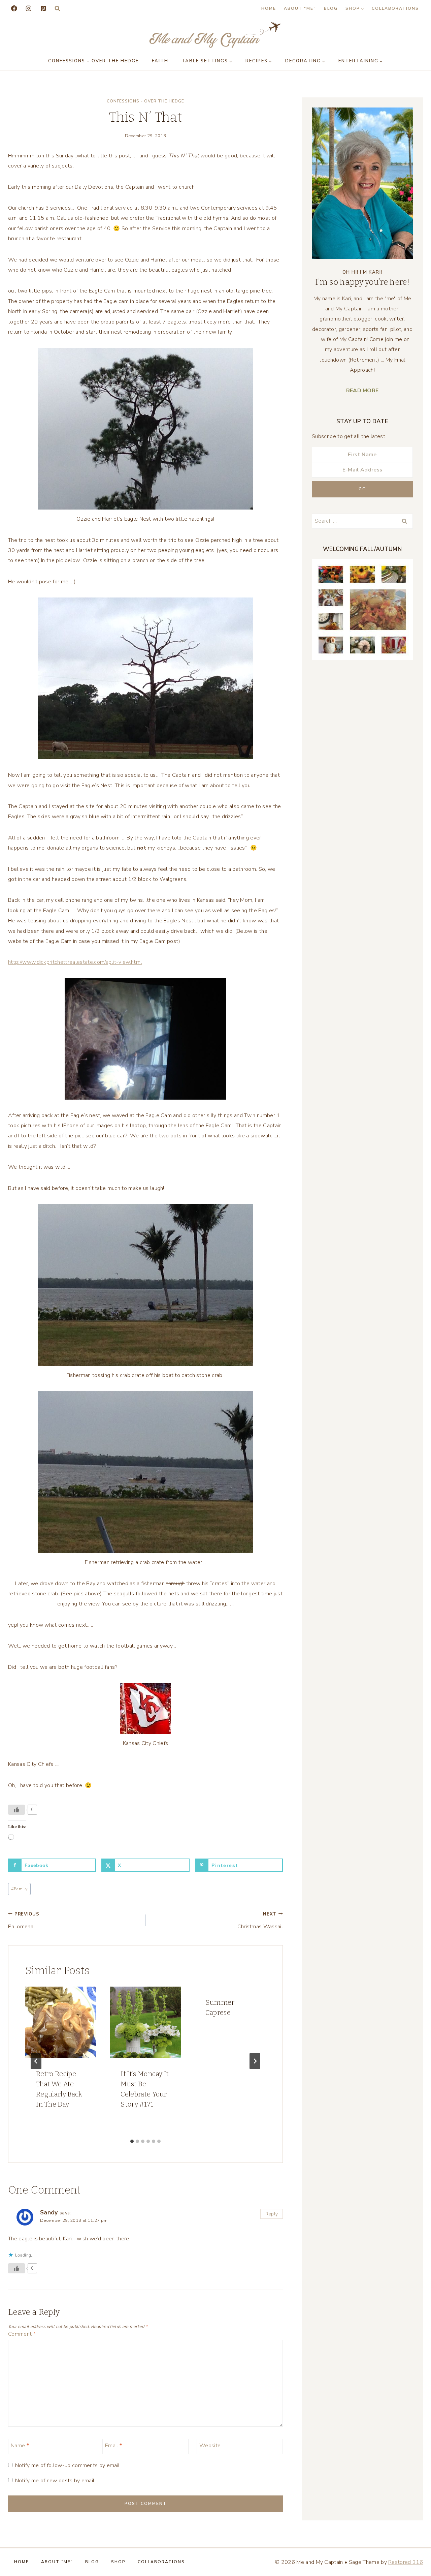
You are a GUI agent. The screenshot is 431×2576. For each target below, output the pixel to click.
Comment (22, 2334)
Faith (160, 61)
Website (210, 2446)
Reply (272, 2214)
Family (19, 1889)
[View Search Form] (57, 9)
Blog (331, 8)
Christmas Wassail (260, 1921)
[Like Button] (16, 1810)
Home (269, 8)
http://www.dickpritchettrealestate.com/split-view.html (75, 962)
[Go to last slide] (36, 2061)
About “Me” (300, 8)
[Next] (255, 2061)
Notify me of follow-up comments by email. (68, 2466)
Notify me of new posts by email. (55, 2481)
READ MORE (362, 391)
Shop (118, 2562)
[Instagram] (28, 8)
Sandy (49, 2212)
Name (20, 2446)
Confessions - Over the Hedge (145, 101)
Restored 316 (406, 2562)
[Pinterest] (43, 8)
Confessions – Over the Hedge (93, 61)
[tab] (132, 2141)
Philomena (24, 1921)
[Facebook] (14, 8)
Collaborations (395, 8)
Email (113, 2446)
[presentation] (61, 2022)
